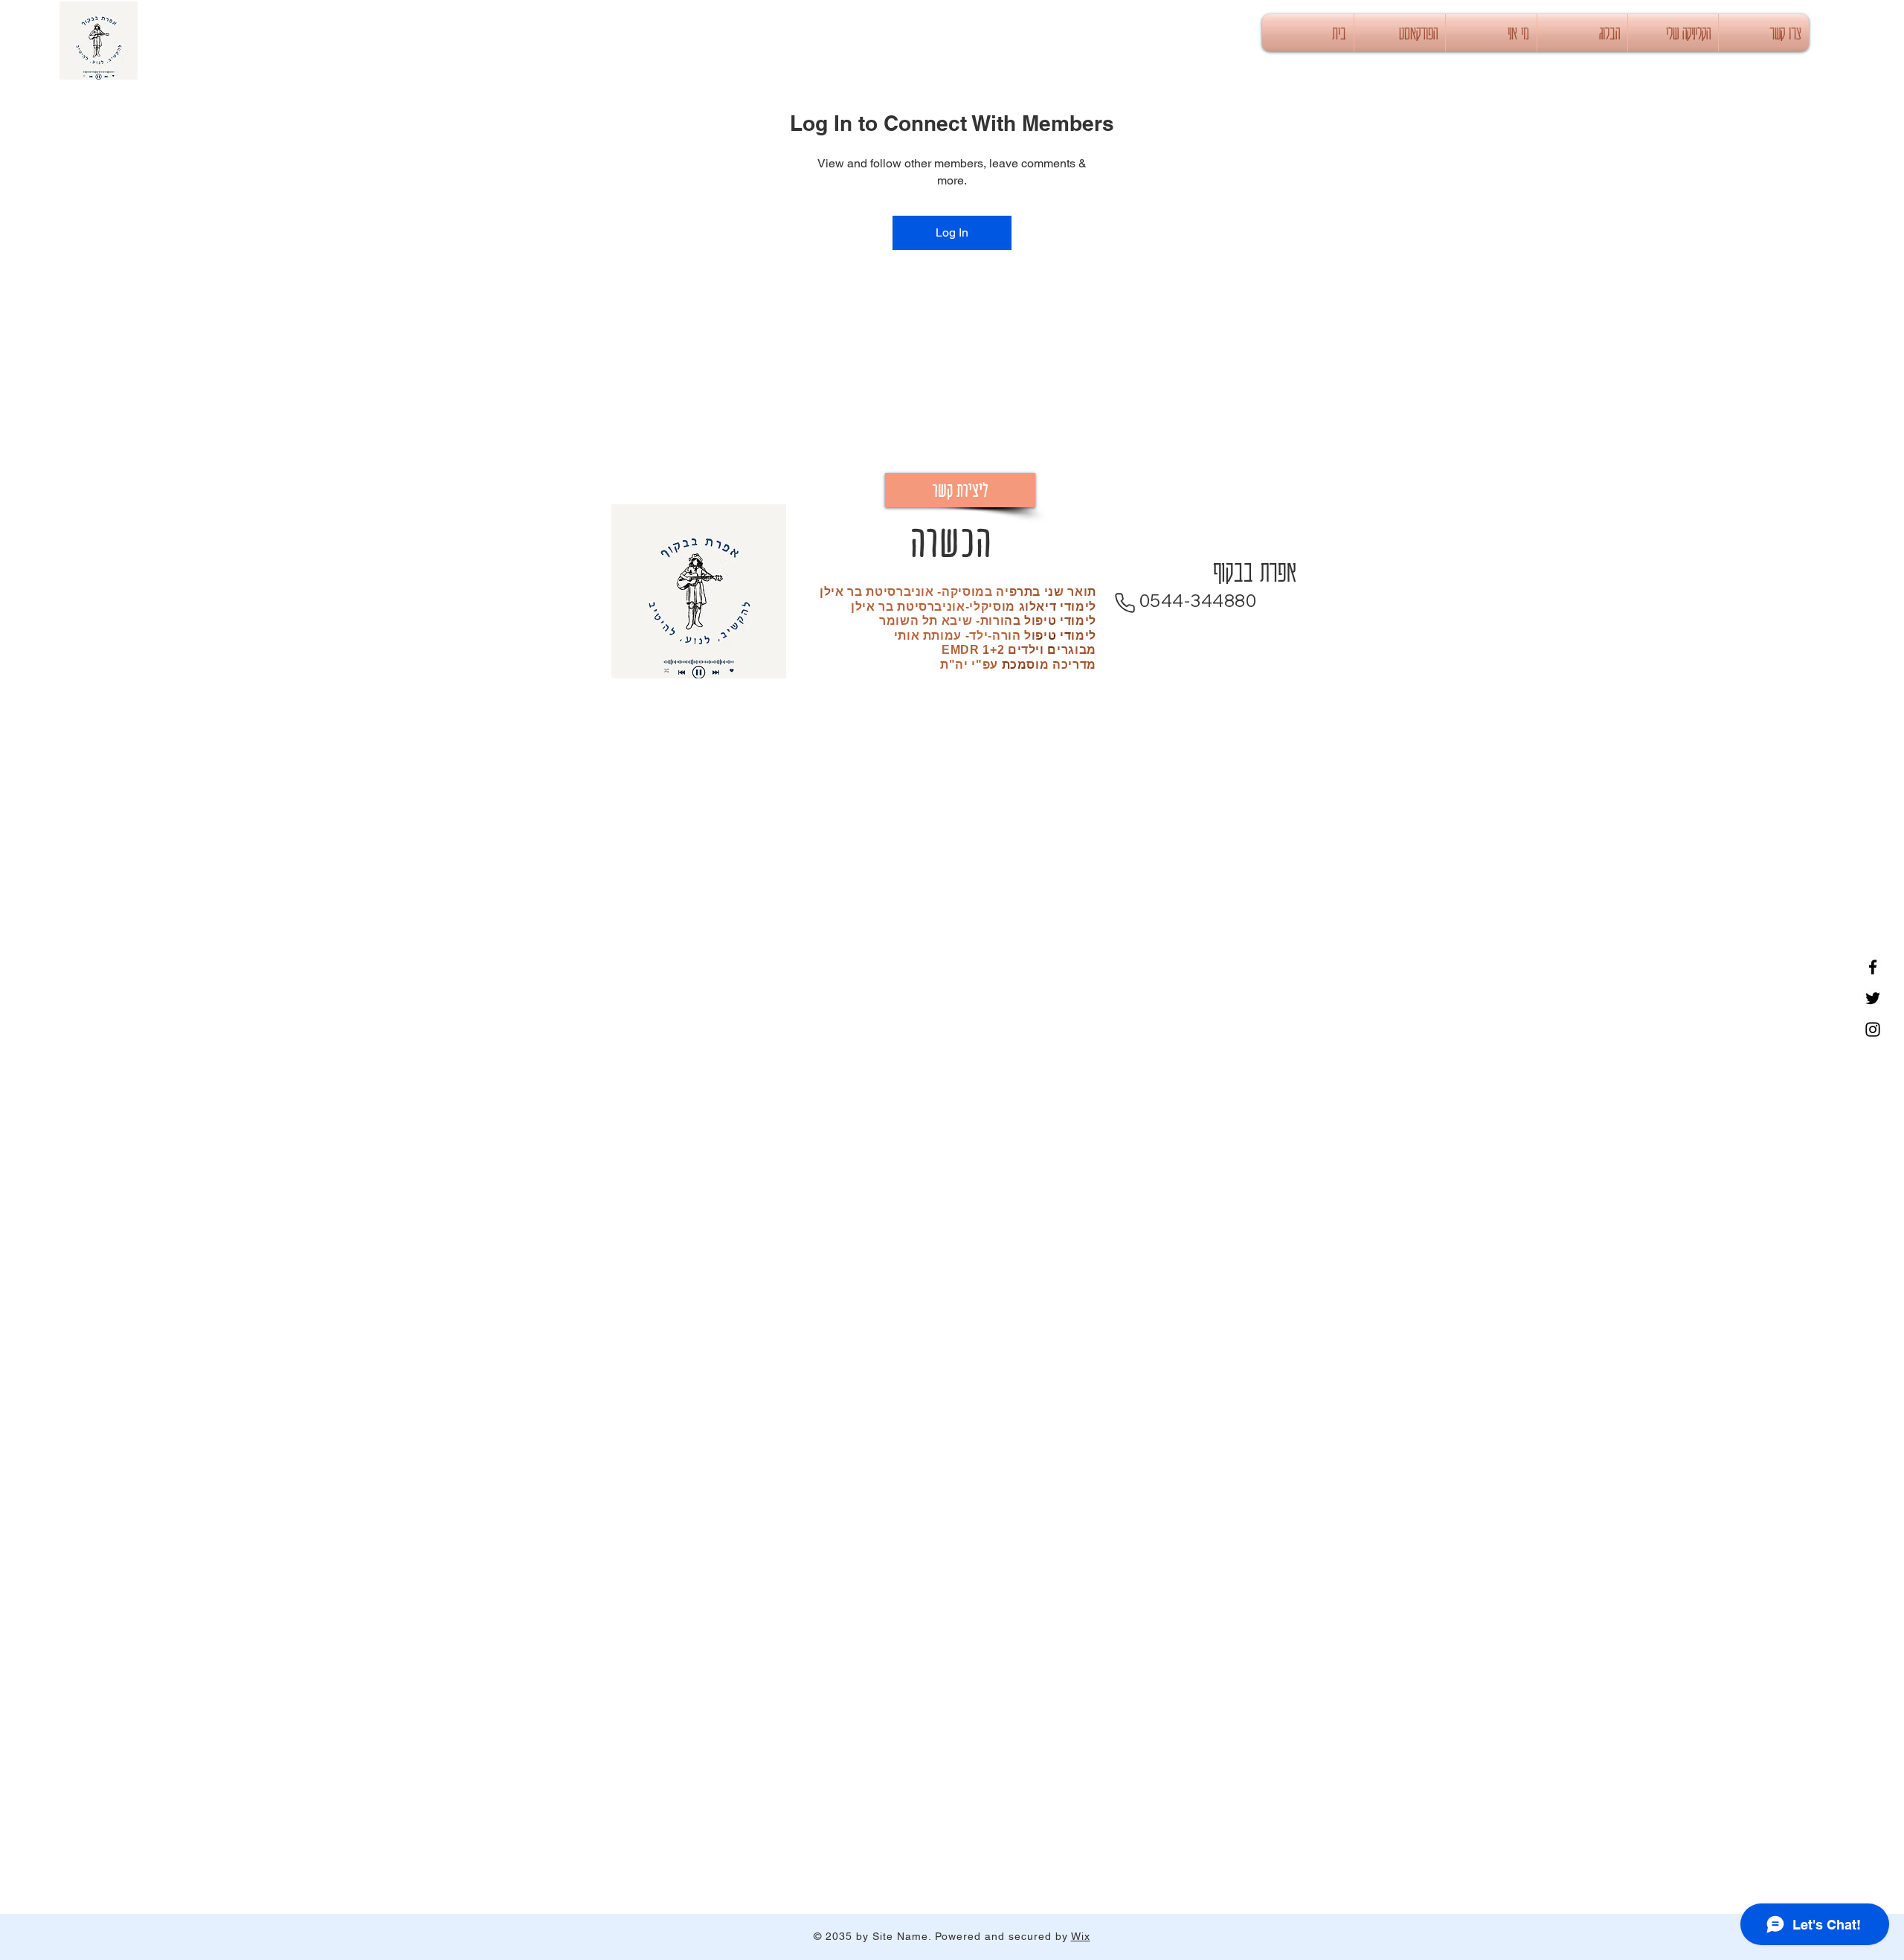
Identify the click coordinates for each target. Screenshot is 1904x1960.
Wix (1081, 1936)
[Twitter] (1873, 998)
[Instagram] (1873, 1029)
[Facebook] (1873, 967)
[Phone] (1125, 603)
